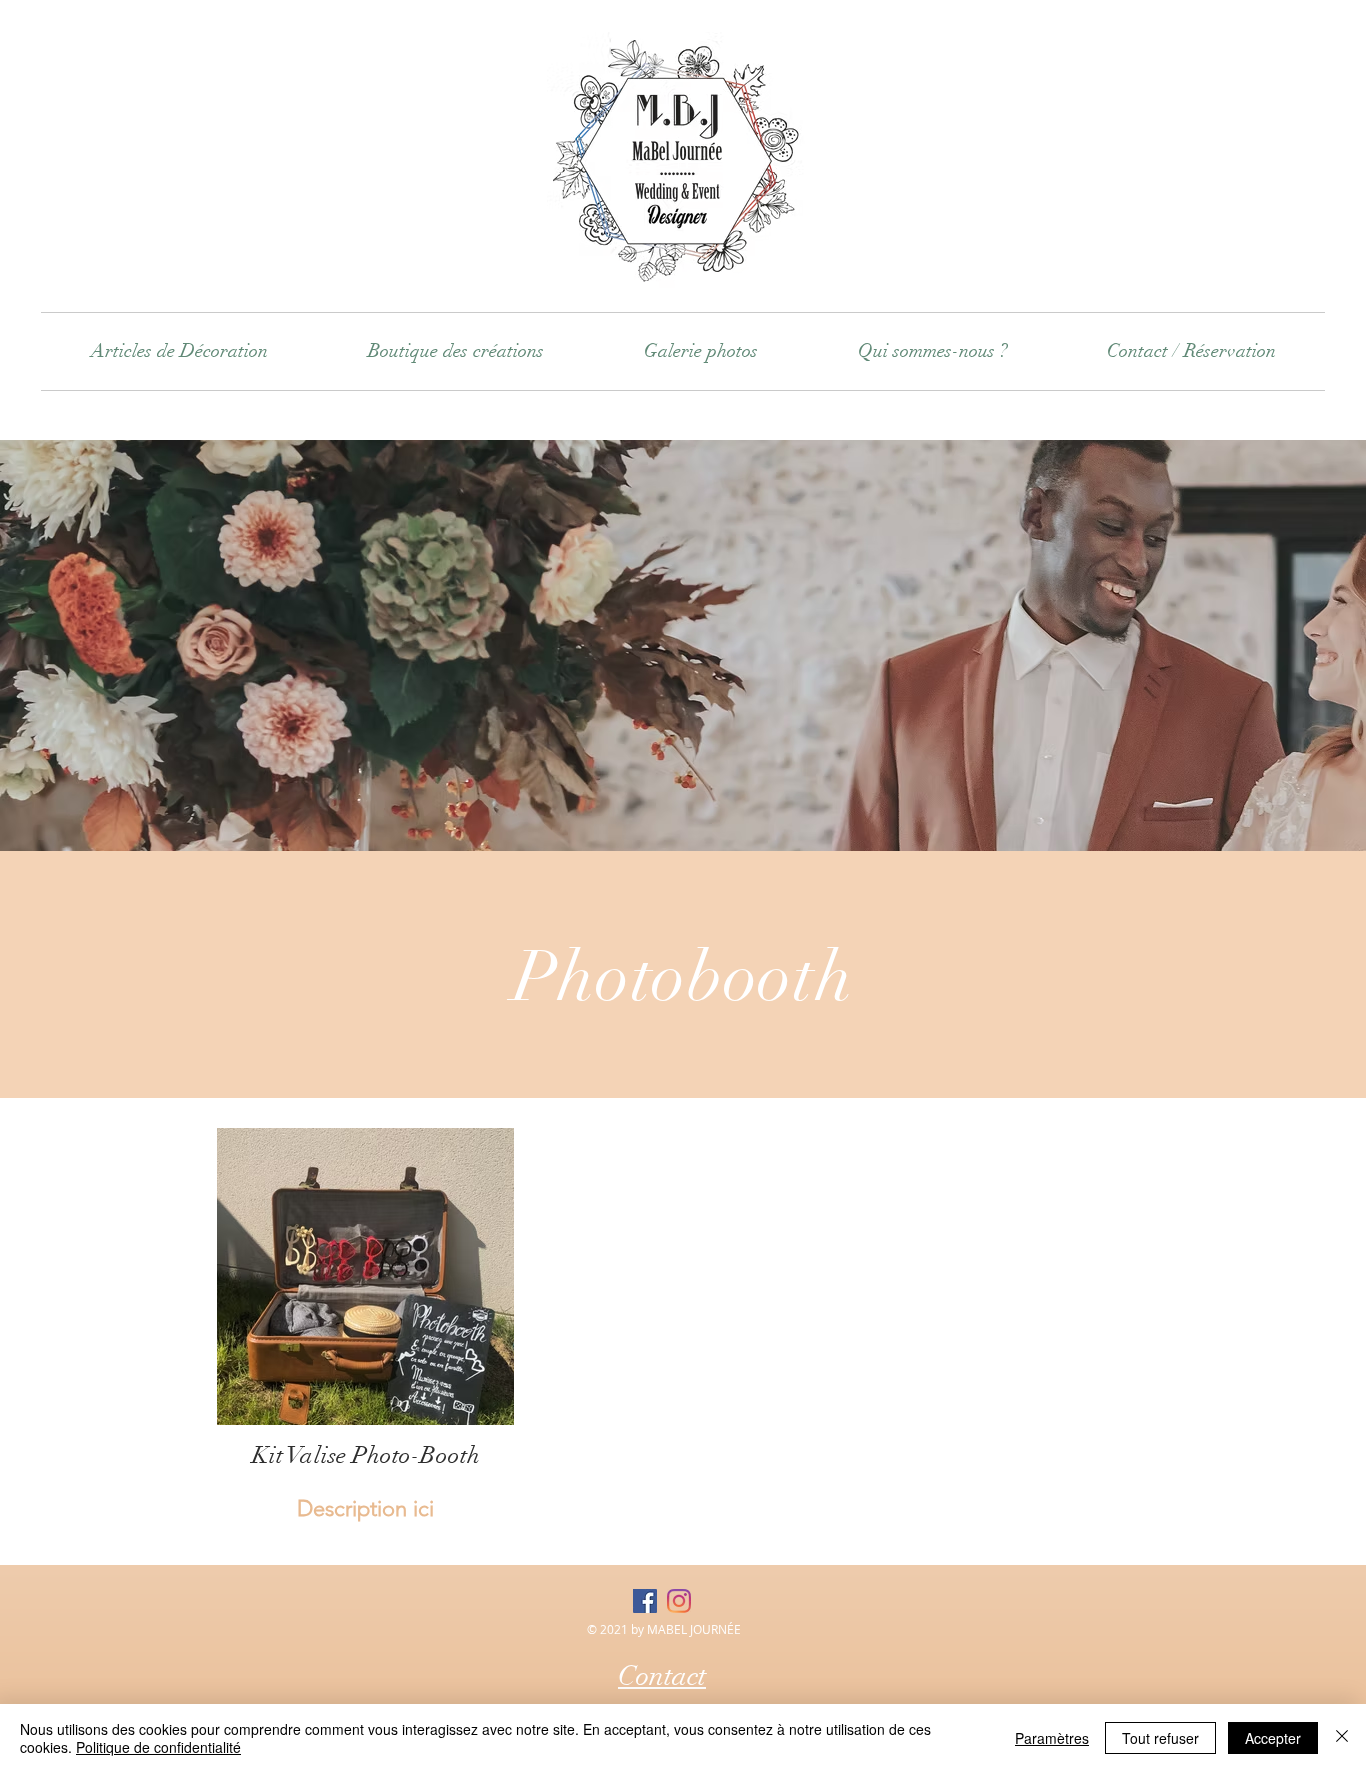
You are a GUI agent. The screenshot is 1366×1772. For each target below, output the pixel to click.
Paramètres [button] (1052, 1738)
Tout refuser (1160, 1738)
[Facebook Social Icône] (645, 1601)
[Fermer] (1342, 1738)
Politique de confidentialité (158, 1747)
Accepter (1273, 1738)
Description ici (365, 1508)
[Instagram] (679, 1601)
